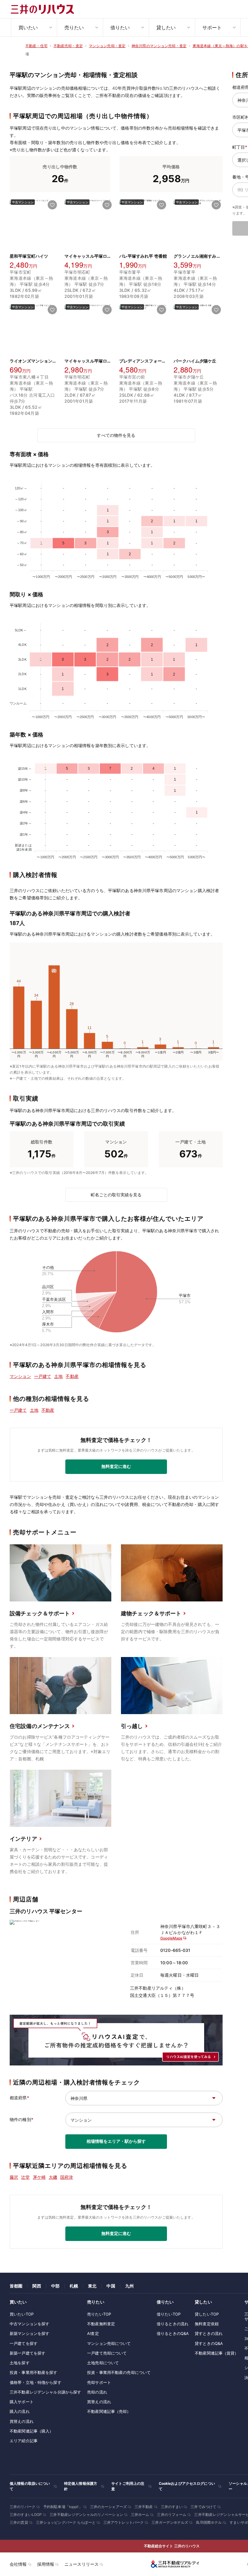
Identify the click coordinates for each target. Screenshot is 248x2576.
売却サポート (99, 2382)
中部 (55, 2286)
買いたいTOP (22, 2314)
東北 (92, 2286)
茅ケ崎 (39, 2177)
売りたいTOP (99, 2314)
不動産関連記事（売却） (109, 2411)
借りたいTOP (169, 2314)
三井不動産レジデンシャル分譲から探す (45, 2392)
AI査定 (93, 2333)
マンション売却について (109, 2343)
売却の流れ (97, 2392)
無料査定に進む (116, 1466)
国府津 (67, 2177)
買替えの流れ (22, 2421)
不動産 (72, 1376)
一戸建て (43, 1376)
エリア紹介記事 (24, 2441)
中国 (111, 2286)
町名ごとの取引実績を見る (116, 1195)
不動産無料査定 (101, 2324)
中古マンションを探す (29, 2324)
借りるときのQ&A (173, 2333)
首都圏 (16, 2286)
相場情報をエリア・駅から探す (116, 2141)
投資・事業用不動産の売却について (119, 2372)
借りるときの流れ (173, 2324)
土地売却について (103, 2363)
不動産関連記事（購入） (31, 2431)
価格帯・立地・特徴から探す (36, 2382)
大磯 (53, 2177)
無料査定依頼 (207, 2324)
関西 (37, 2286)
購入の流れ (20, 2411)
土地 (58, 1376)
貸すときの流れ (209, 2333)
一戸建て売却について (107, 2353)
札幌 (74, 2286)
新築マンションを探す (29, 2333)
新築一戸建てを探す (28, 2353)
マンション (20, 1376)
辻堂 (25, 2177)
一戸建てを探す (24, 2343)
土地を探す (20, 2363)
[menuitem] (34, 27)
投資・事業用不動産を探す (34, 2372)
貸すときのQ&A (209, 2343)
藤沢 (14, 2177)
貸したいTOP (207, 2314)
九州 (129, 2286)
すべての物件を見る (116, 435)
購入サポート (22, 2402)
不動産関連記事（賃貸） (217, 2353)
